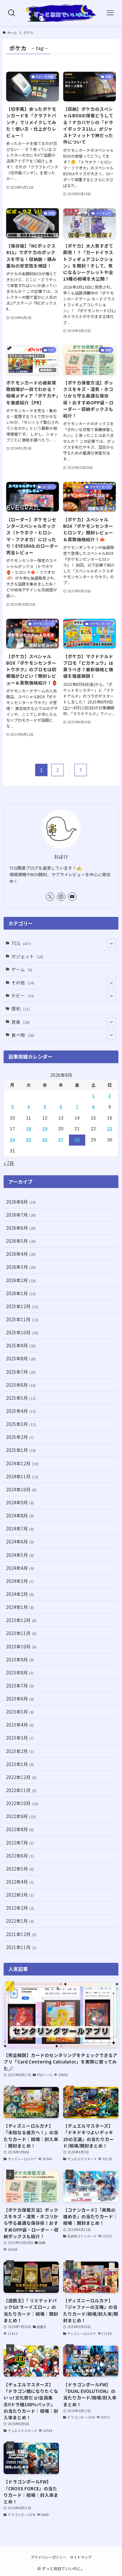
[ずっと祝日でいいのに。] (61, 13)
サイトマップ (81, 2557)
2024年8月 (20, 1515)
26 (45, 1140)
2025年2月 (20, 1437)
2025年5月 (21, 1398)
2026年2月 (21, 1280)
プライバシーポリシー (48, 2557)
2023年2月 (20, 1751)
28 (77, 1140)
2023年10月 (21, 1646)
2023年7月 (20, 1686)
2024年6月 (20, 1541)
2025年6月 (21, 1385)
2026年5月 (21, 1241)
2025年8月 (21, 1358)
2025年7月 (21, 1372)
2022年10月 (22, 1803)
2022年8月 (20, 1829)
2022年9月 (21, 1816)
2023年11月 (21, 1633)
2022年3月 (20, 1895)
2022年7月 (20, 1843)
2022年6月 (20, 1856)
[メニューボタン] (110, 13)
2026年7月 (21, 1215)
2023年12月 (21, 1620)
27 (61, 1140)
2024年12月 (22, 1463)
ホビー (23, 995)
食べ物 (23, 1035)
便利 (20, 1008)
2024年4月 (20, 1568)
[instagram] (61, 897)
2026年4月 (21, 1254)
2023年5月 (20, 1712)
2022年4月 (20, 1882)
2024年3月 (20, 1581)
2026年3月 (21, 1267)
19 (45, 1129)
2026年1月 (21, 1293)
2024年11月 (22, 1476)
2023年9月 (20, 1659)
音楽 (20, 1022)
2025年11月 (22, 1319)
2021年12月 (21, 1934)
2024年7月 (20, 1528)
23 (110, 1129)
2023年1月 (20, 1764)
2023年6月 (20, 1699)
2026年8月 (21, 1202)
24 (12, 1140)
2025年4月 (21, 1411)
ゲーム (22, 969)
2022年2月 (20, 1908)
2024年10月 (21, 1489)
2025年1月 (21, 1450)
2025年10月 (22, 1332)
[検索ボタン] (12, 13)
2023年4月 (20, 1725)
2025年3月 (21, 1424)
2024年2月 (20, 1594)
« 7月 (9, 1163)
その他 (23, 982)
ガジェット (27, 956)
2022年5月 (20, 1869)
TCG (21, 943)
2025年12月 (22, 1306)
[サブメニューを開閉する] (111, 943)
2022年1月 (20, 1921)
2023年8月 (20, 1672)
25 (29, 1140)
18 (29, 1129)
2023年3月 (20, 1738)
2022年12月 (21, 1777)
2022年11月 (21, 1790)
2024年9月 (20, 1502)
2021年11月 (21, 1947)
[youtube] (72, 897)
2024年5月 (20, 1555)
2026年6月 (21, 1228)
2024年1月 (20, 1607)
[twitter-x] (50, 897)
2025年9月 (21, 1345)
